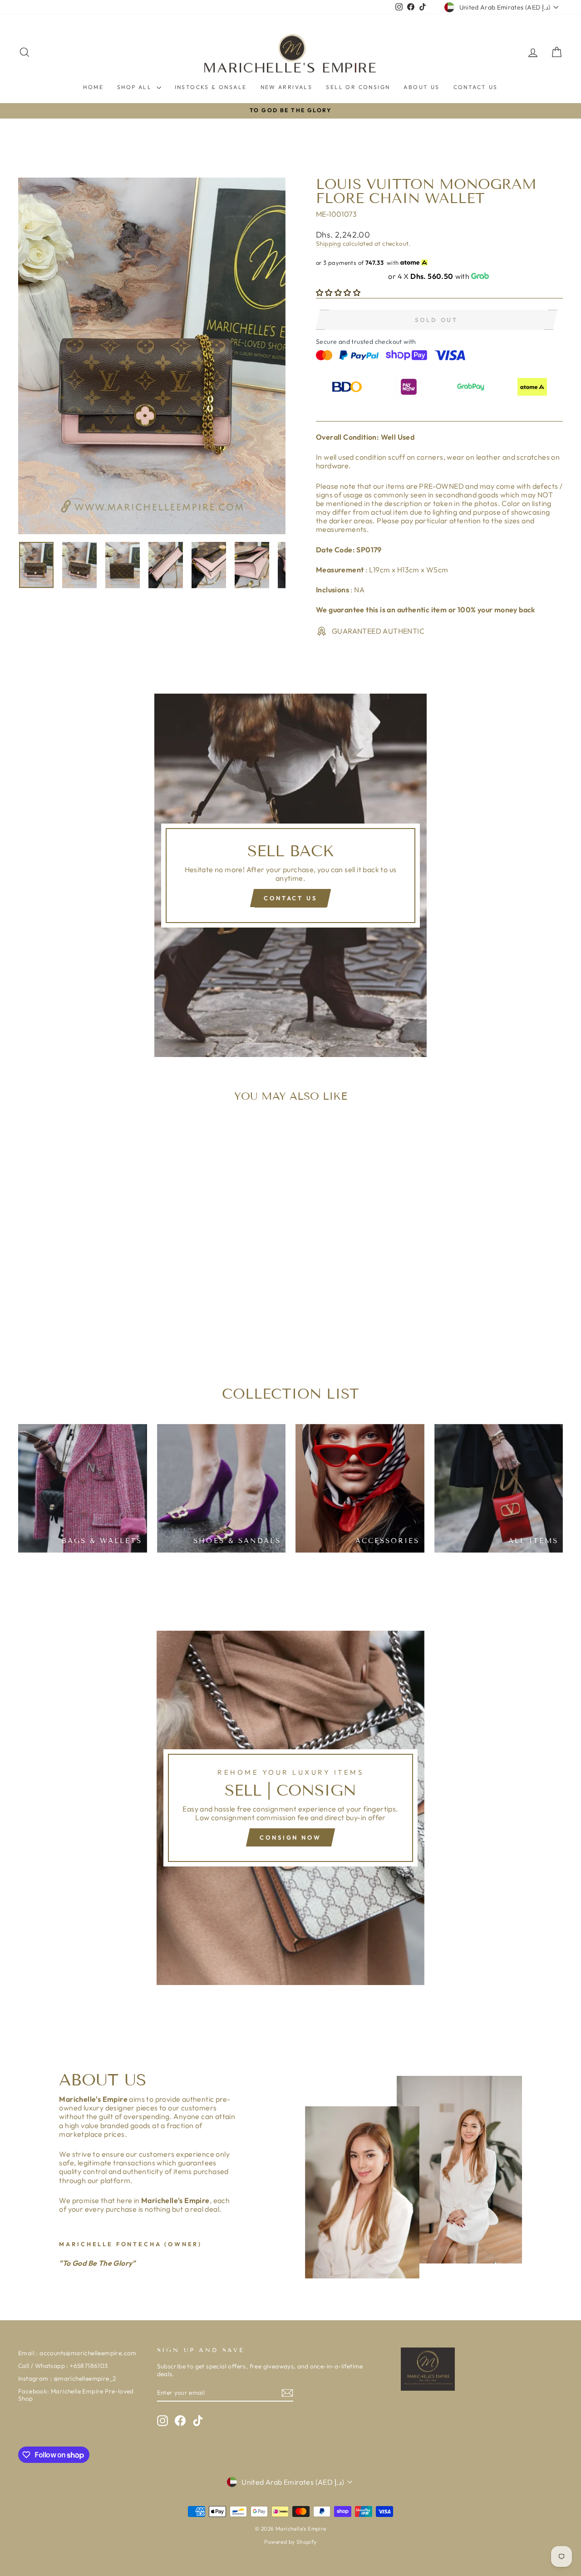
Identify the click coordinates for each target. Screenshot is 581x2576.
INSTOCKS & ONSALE (211, 87)
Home (93, 87)
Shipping (328, 243)
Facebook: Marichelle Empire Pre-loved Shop (76, 2395)
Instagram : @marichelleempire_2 (67, 2378)
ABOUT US (421, 87)
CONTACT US (476, 87)
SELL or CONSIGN (358, 87)
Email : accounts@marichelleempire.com (77, 2353)
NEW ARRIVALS (287, 87)
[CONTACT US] (290, 875)
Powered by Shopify (290, 2542)
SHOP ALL (136, 87)
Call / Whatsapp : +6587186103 (63, 2366)
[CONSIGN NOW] (290, 1808)
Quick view (83, 1287)
